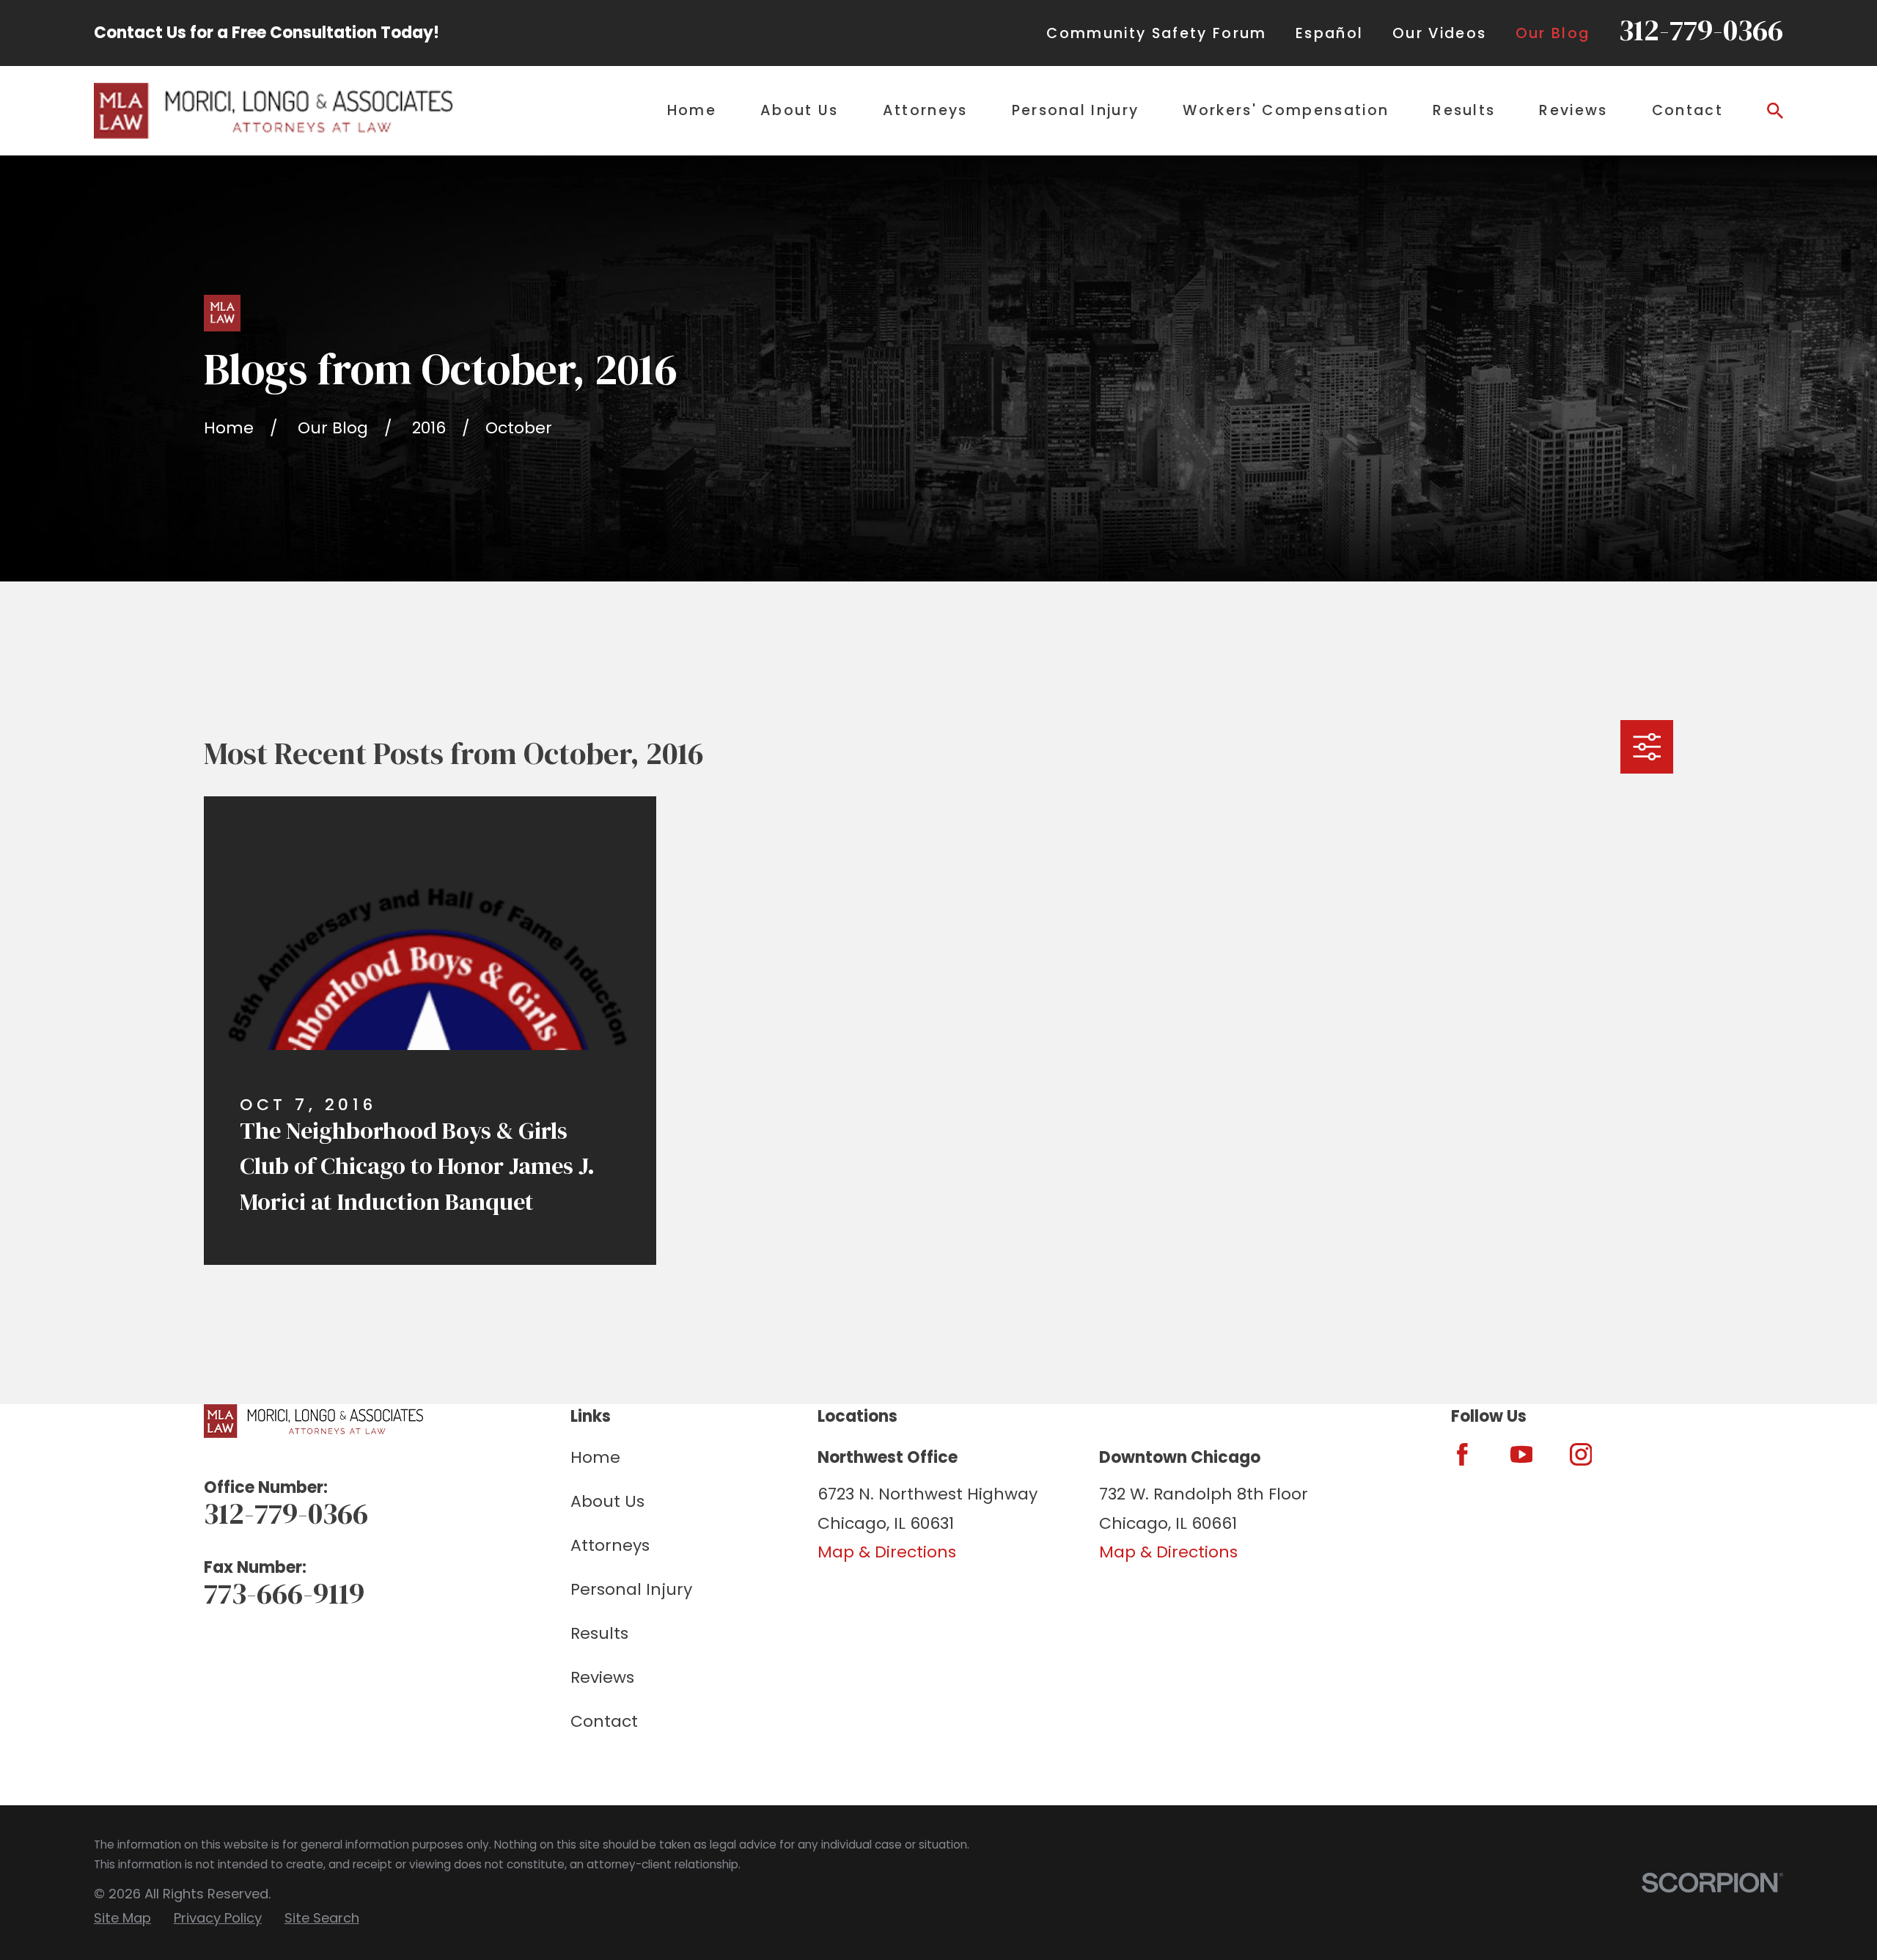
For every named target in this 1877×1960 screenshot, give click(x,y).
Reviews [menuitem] (1573, 110)
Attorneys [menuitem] (925, 110)
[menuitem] (122, 1919)
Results (599, 1633)
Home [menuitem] (692, 110)
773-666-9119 (284, 1593)
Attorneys (610, 1545)
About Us (607, 1501)
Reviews (602, 1677)
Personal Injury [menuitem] (1076, 110)
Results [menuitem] (1464, 110)
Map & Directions (887, 1552)
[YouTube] (1522, 1454)
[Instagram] (1581, 1454)
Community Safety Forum (1156, 33)
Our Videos (1439, 33)
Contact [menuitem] (1687, 110)
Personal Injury (631, 1589)
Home (595, 1457)
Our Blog (1553, 33)
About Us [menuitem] (800, 110)
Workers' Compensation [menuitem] (1286, 110)
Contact (604, 1721)
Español (1329, 33)
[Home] (273, 110)
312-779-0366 (1701, 30)
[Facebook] (1462, 1454)
